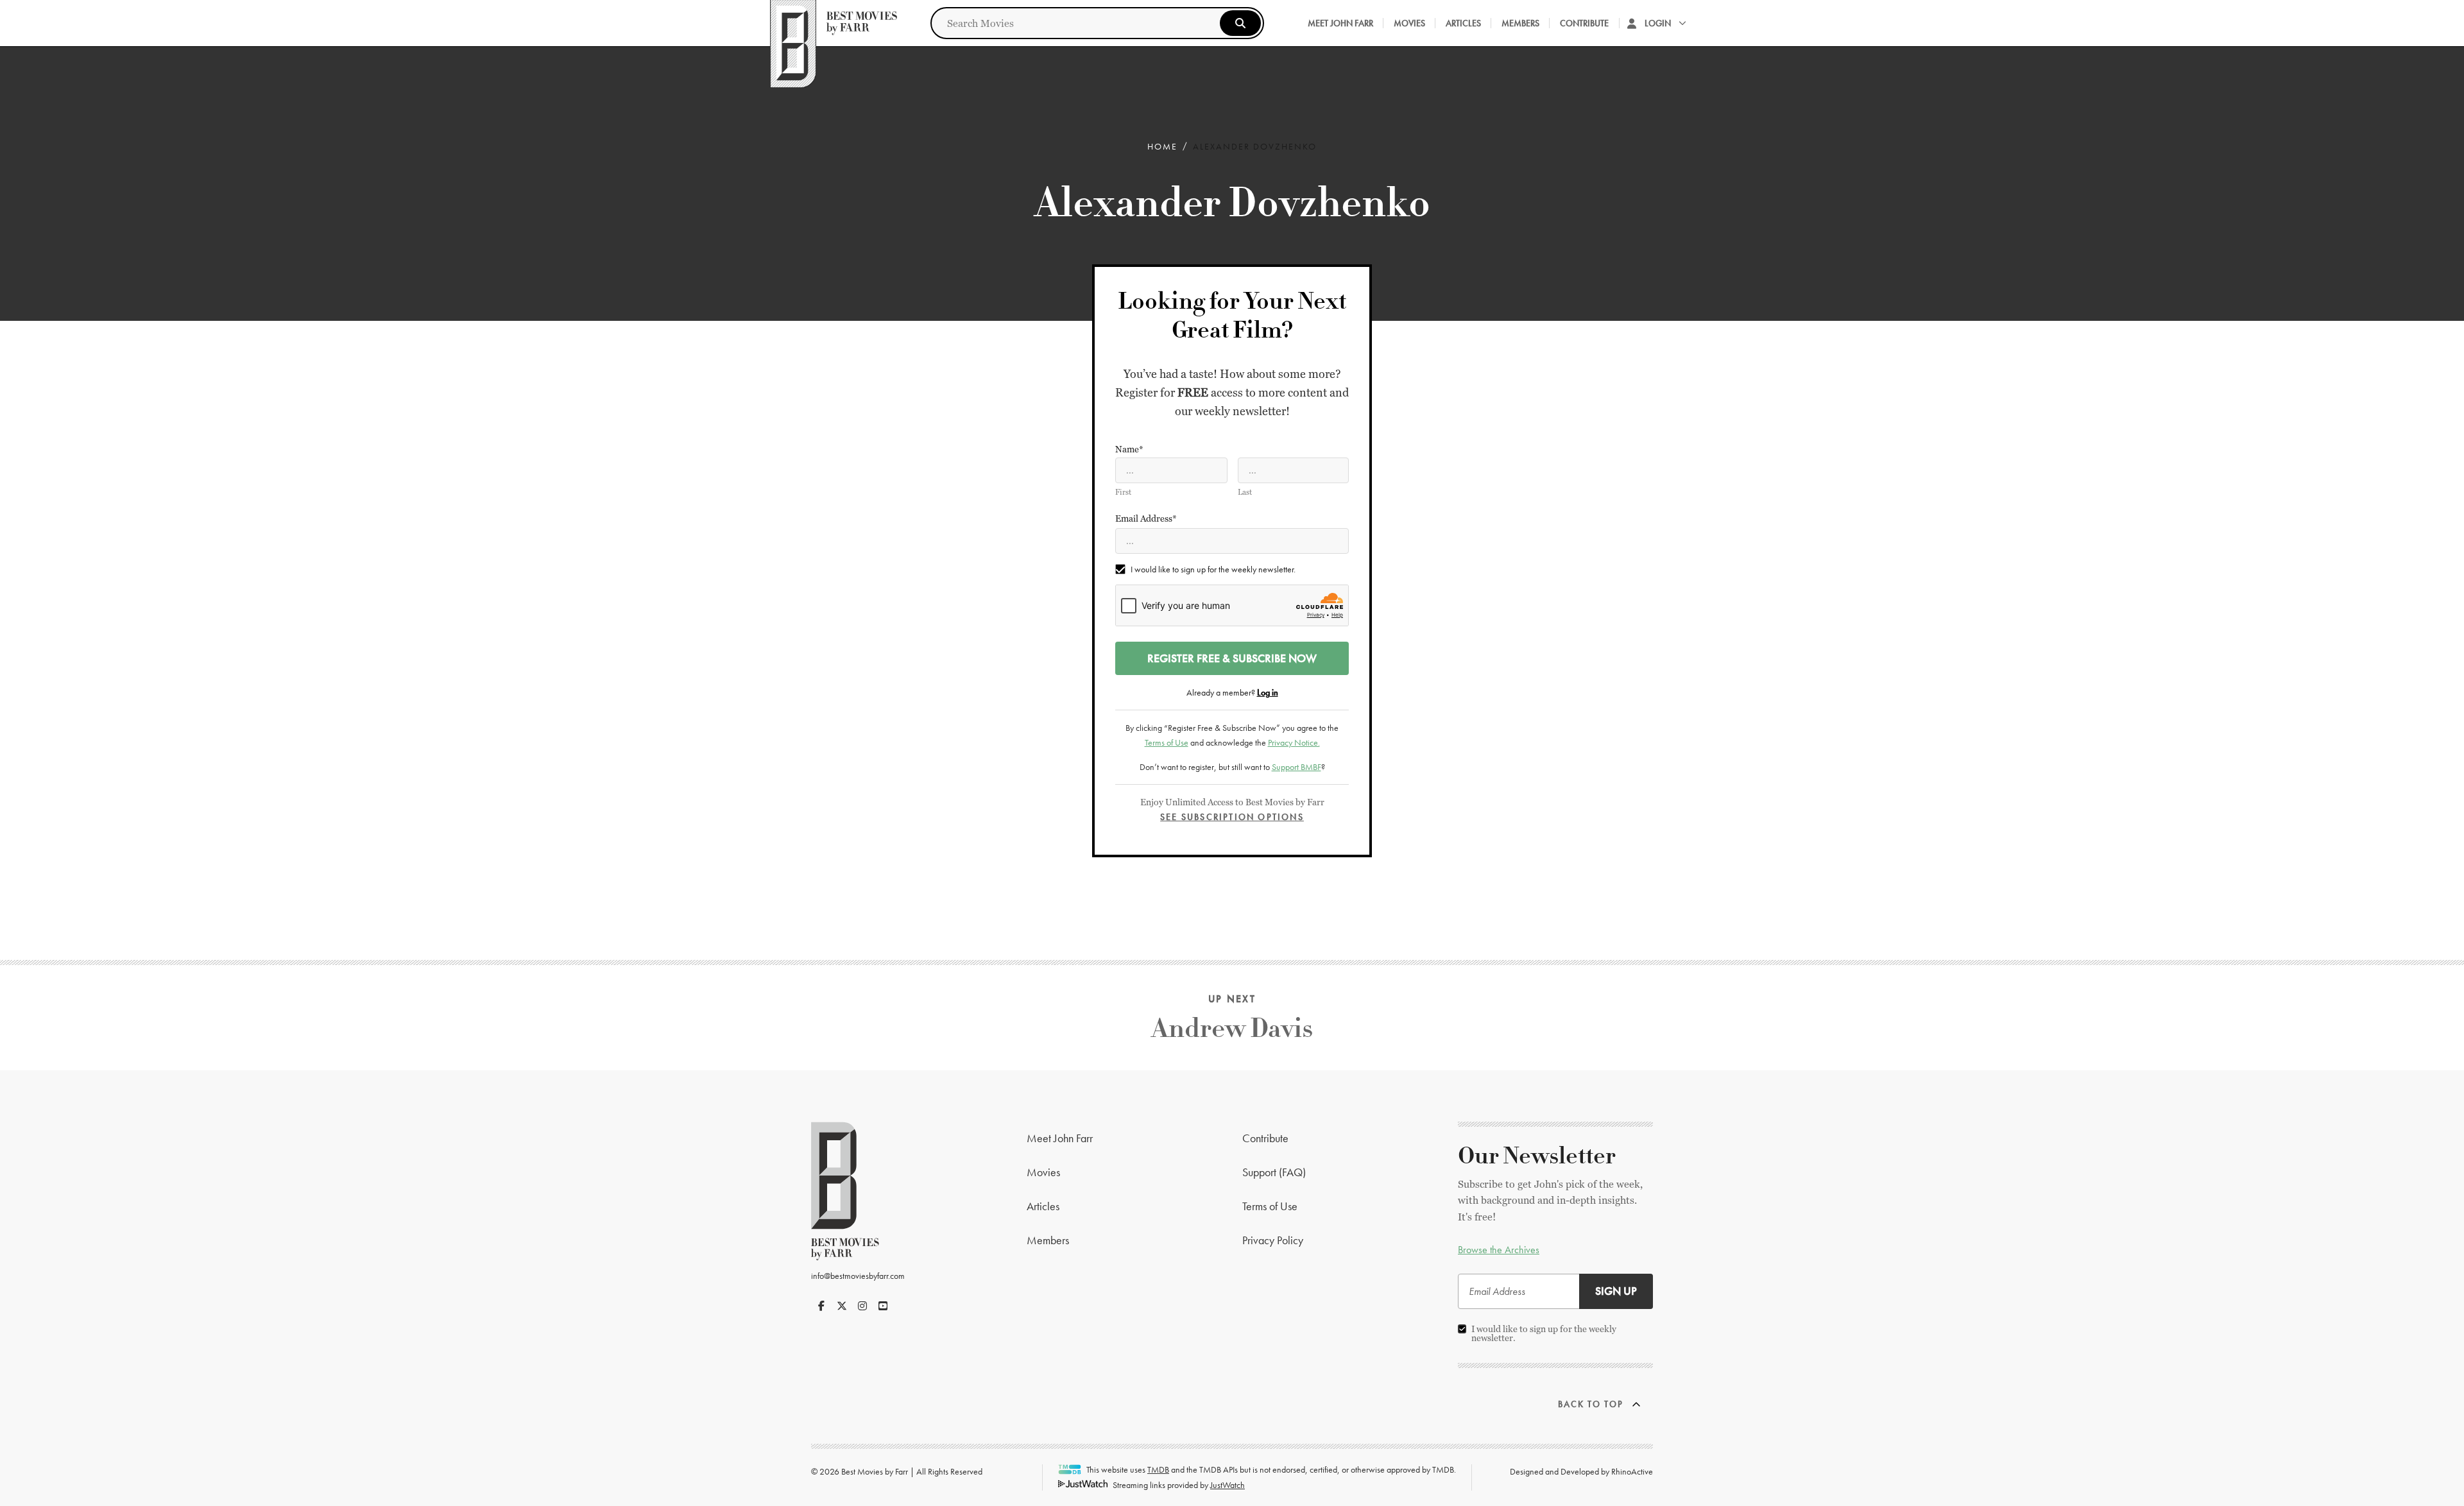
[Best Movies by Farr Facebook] (821, 1306)
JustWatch (1228, 1485)
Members (1520, 23)
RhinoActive (1632, 1471)
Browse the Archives (1499, 1250)
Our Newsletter (1537, 1156)
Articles (1463, 23)
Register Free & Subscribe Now (1232, 658)
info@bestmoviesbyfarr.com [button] (858, 1276)
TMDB (1158, 1469)
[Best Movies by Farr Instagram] (862, 1306)
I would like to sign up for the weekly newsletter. (1213, 569)
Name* (1129, 449)
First (1123, 492)
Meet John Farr (1340, 23)
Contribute (1584, 23)
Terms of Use (1167, 742)
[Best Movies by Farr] (834, 23)
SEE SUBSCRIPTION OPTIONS (1232, 817)
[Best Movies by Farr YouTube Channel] (883, 1306)
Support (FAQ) (1274, 1172)
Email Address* (1146, 518)
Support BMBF (1296, 767)
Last (1245, 492)
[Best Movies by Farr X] (842, 1306)
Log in (1268, 692)
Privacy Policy (1273, 1240)
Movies (1409, 23)
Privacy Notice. (1294, 742)
